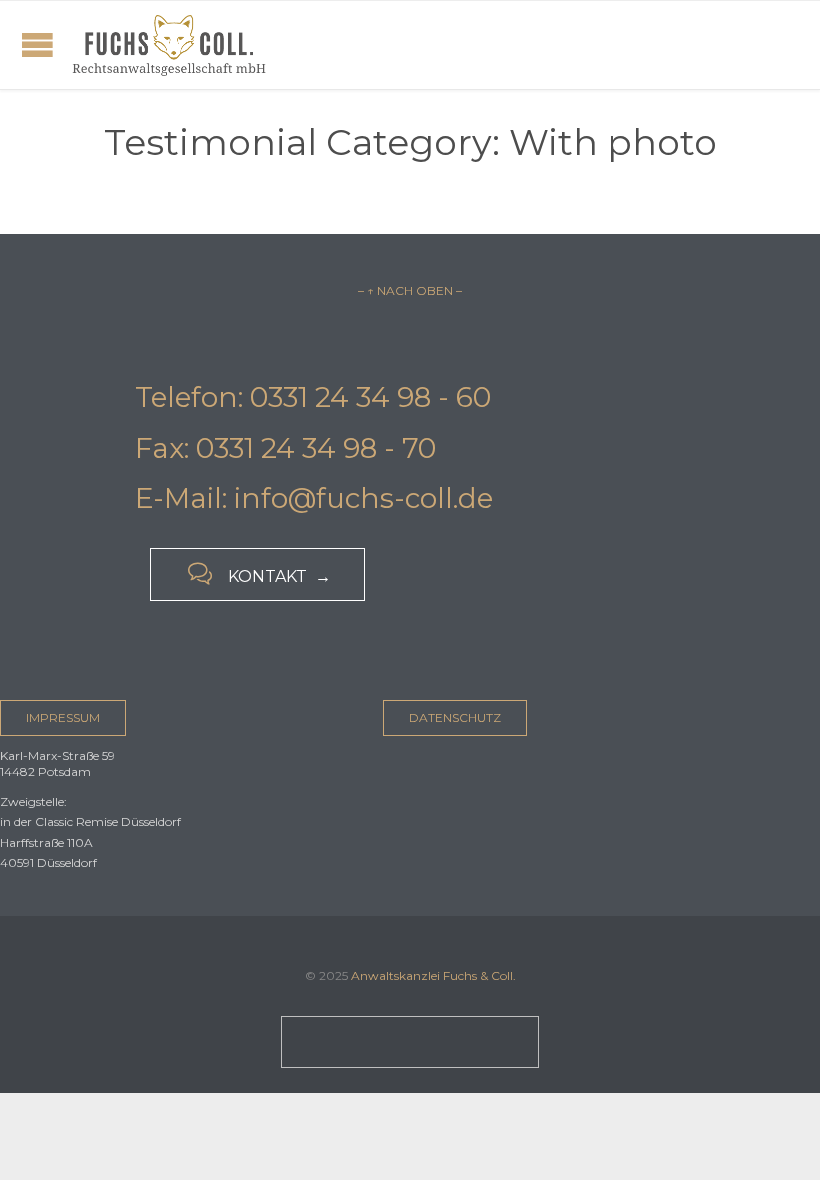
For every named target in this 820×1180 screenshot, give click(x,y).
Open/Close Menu (37, 44)
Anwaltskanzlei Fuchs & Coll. (433, 975)
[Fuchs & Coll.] (168, 45)
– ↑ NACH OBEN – (410, 290)
